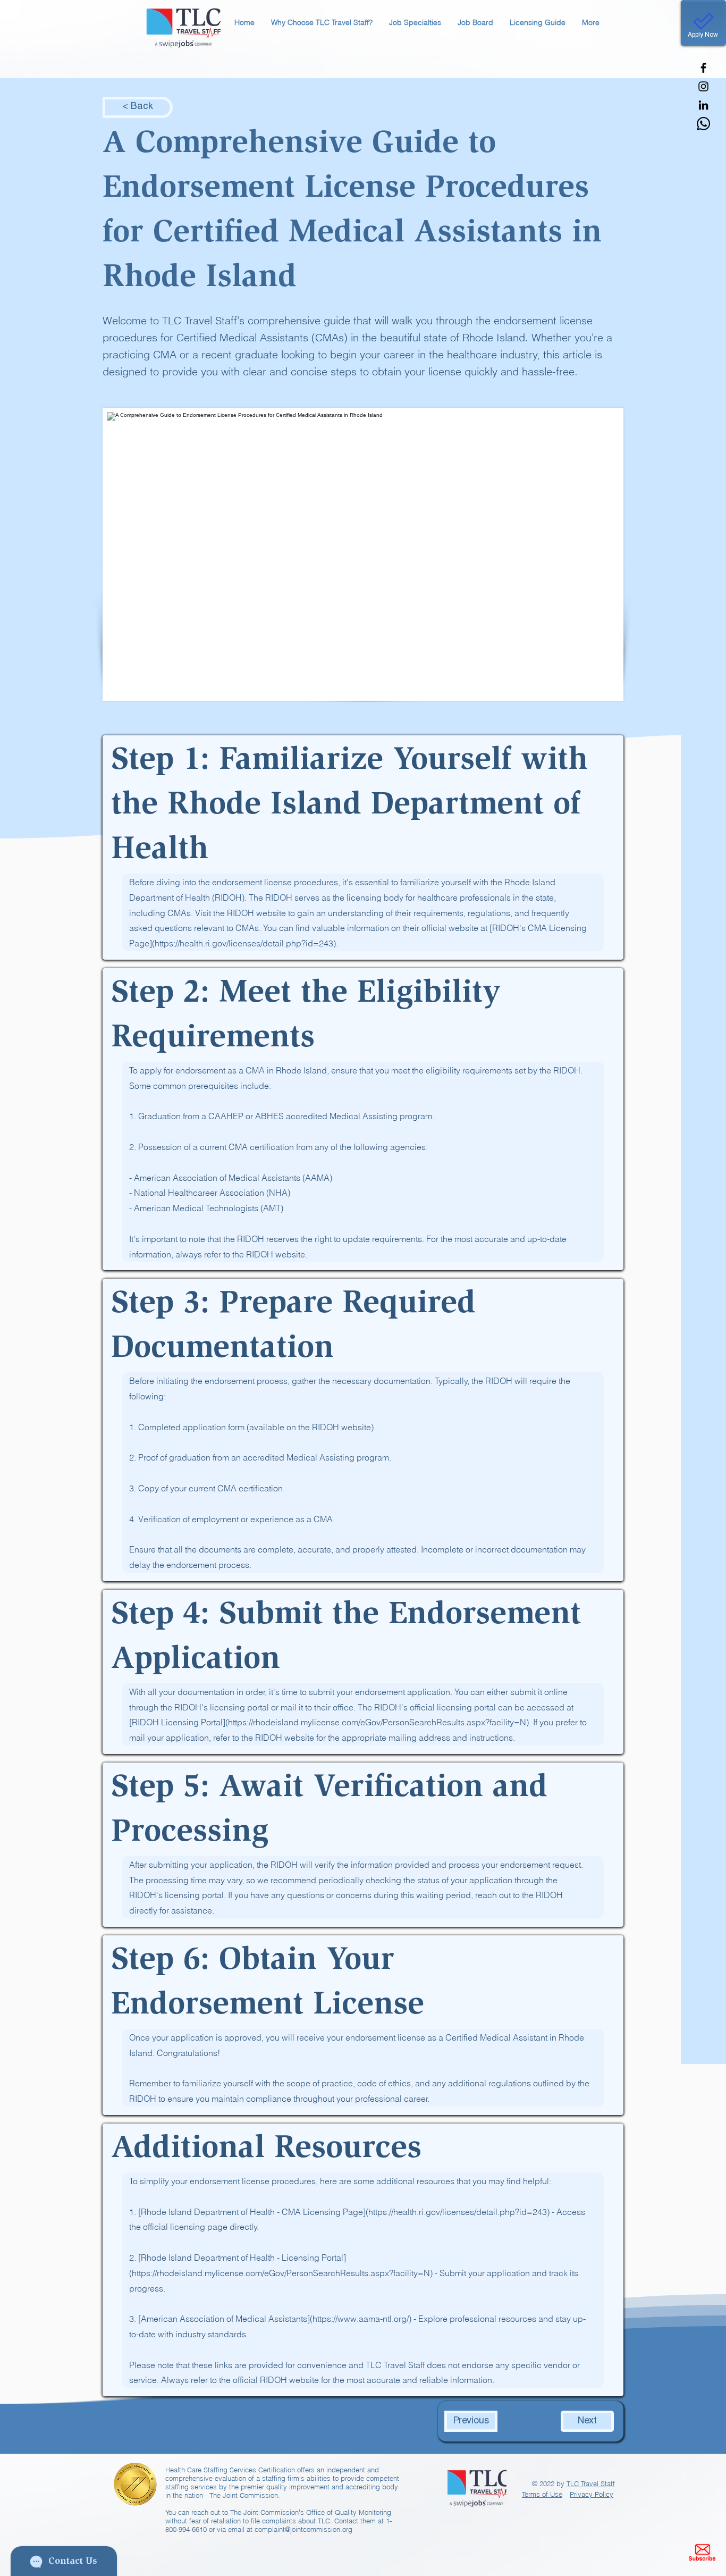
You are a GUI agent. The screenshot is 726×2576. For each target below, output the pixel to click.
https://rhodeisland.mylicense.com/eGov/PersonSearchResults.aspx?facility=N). (379, 1722)
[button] (322, 23)
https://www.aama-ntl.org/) (362, 2319)
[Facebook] (703, 68)
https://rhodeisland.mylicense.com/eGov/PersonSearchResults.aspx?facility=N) (282, 2273)
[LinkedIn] (703, 105)
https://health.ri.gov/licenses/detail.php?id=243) (459, 2212)
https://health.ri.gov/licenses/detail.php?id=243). (246, 943)
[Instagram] (703, 86)
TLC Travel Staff (591, 2483)
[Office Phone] (703, 124)
